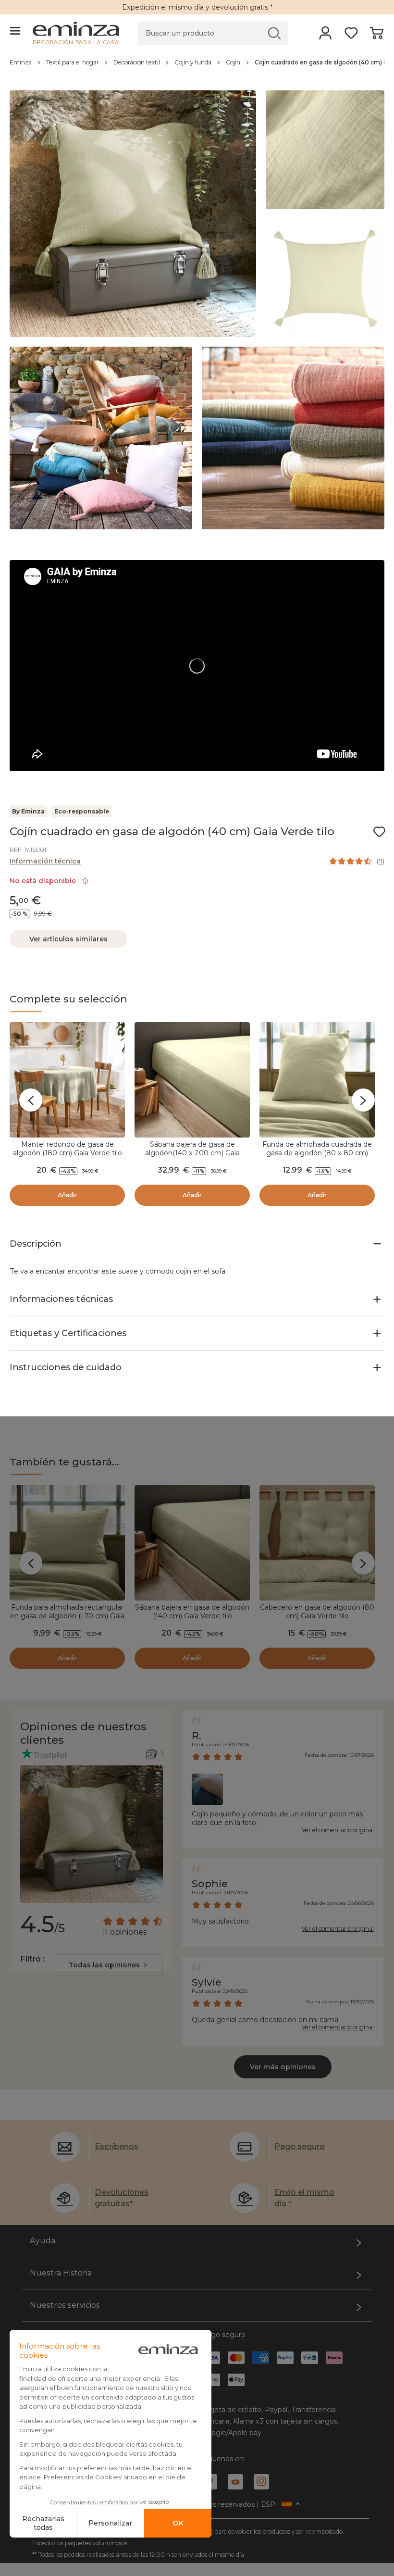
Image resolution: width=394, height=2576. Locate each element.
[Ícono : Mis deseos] (379, 832)
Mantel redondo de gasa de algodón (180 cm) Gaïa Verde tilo (68, 1149)
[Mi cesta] (376, 36)
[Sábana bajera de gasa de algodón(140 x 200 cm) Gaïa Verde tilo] (192, 1080)
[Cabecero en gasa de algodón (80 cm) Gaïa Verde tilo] (317, 1543)
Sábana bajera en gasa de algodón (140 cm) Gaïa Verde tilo (192, 1612)
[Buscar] (275, 33)
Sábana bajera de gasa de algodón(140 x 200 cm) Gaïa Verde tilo (192, 1153)
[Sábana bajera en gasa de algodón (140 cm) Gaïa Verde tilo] (192, 1543)
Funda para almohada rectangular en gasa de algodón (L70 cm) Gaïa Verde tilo (67, 1616)
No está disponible (45, 881)
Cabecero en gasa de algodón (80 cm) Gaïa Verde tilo (317, 1612)
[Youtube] (235, 2482)
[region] (197, 67)
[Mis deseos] (351, 36)
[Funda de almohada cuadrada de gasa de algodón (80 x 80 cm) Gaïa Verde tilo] (317, 1080)
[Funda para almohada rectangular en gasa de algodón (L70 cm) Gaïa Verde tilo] (67, 1543)
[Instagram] (261, 2482)
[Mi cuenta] (326, 36)
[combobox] (109, 1965)
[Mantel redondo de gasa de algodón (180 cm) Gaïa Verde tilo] (67, 1080)
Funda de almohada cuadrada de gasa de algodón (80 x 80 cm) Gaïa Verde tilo (317, 1153)
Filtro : (32, 1959)
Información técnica (45, 861)
